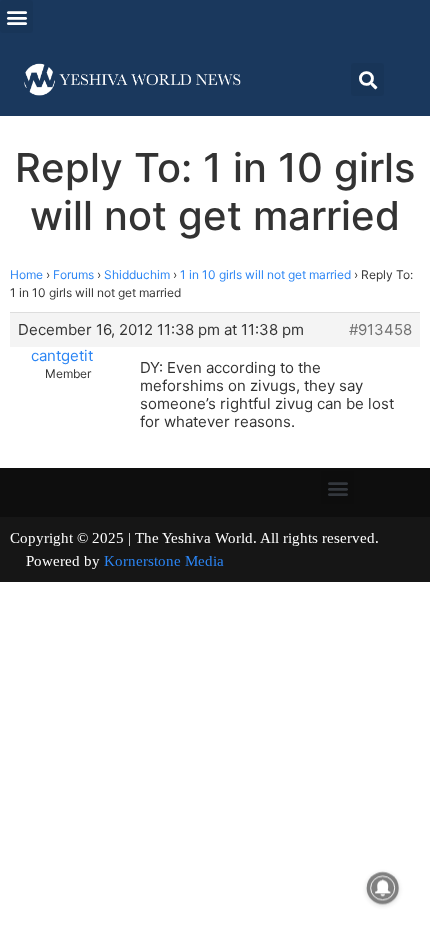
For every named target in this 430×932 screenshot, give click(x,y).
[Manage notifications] (383, 888)
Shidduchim (137, 274)
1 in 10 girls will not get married (265, 274)
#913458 (380, 330)
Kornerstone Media (164, 561)
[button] (16, 16)
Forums (73, 274)
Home (26, 274)
